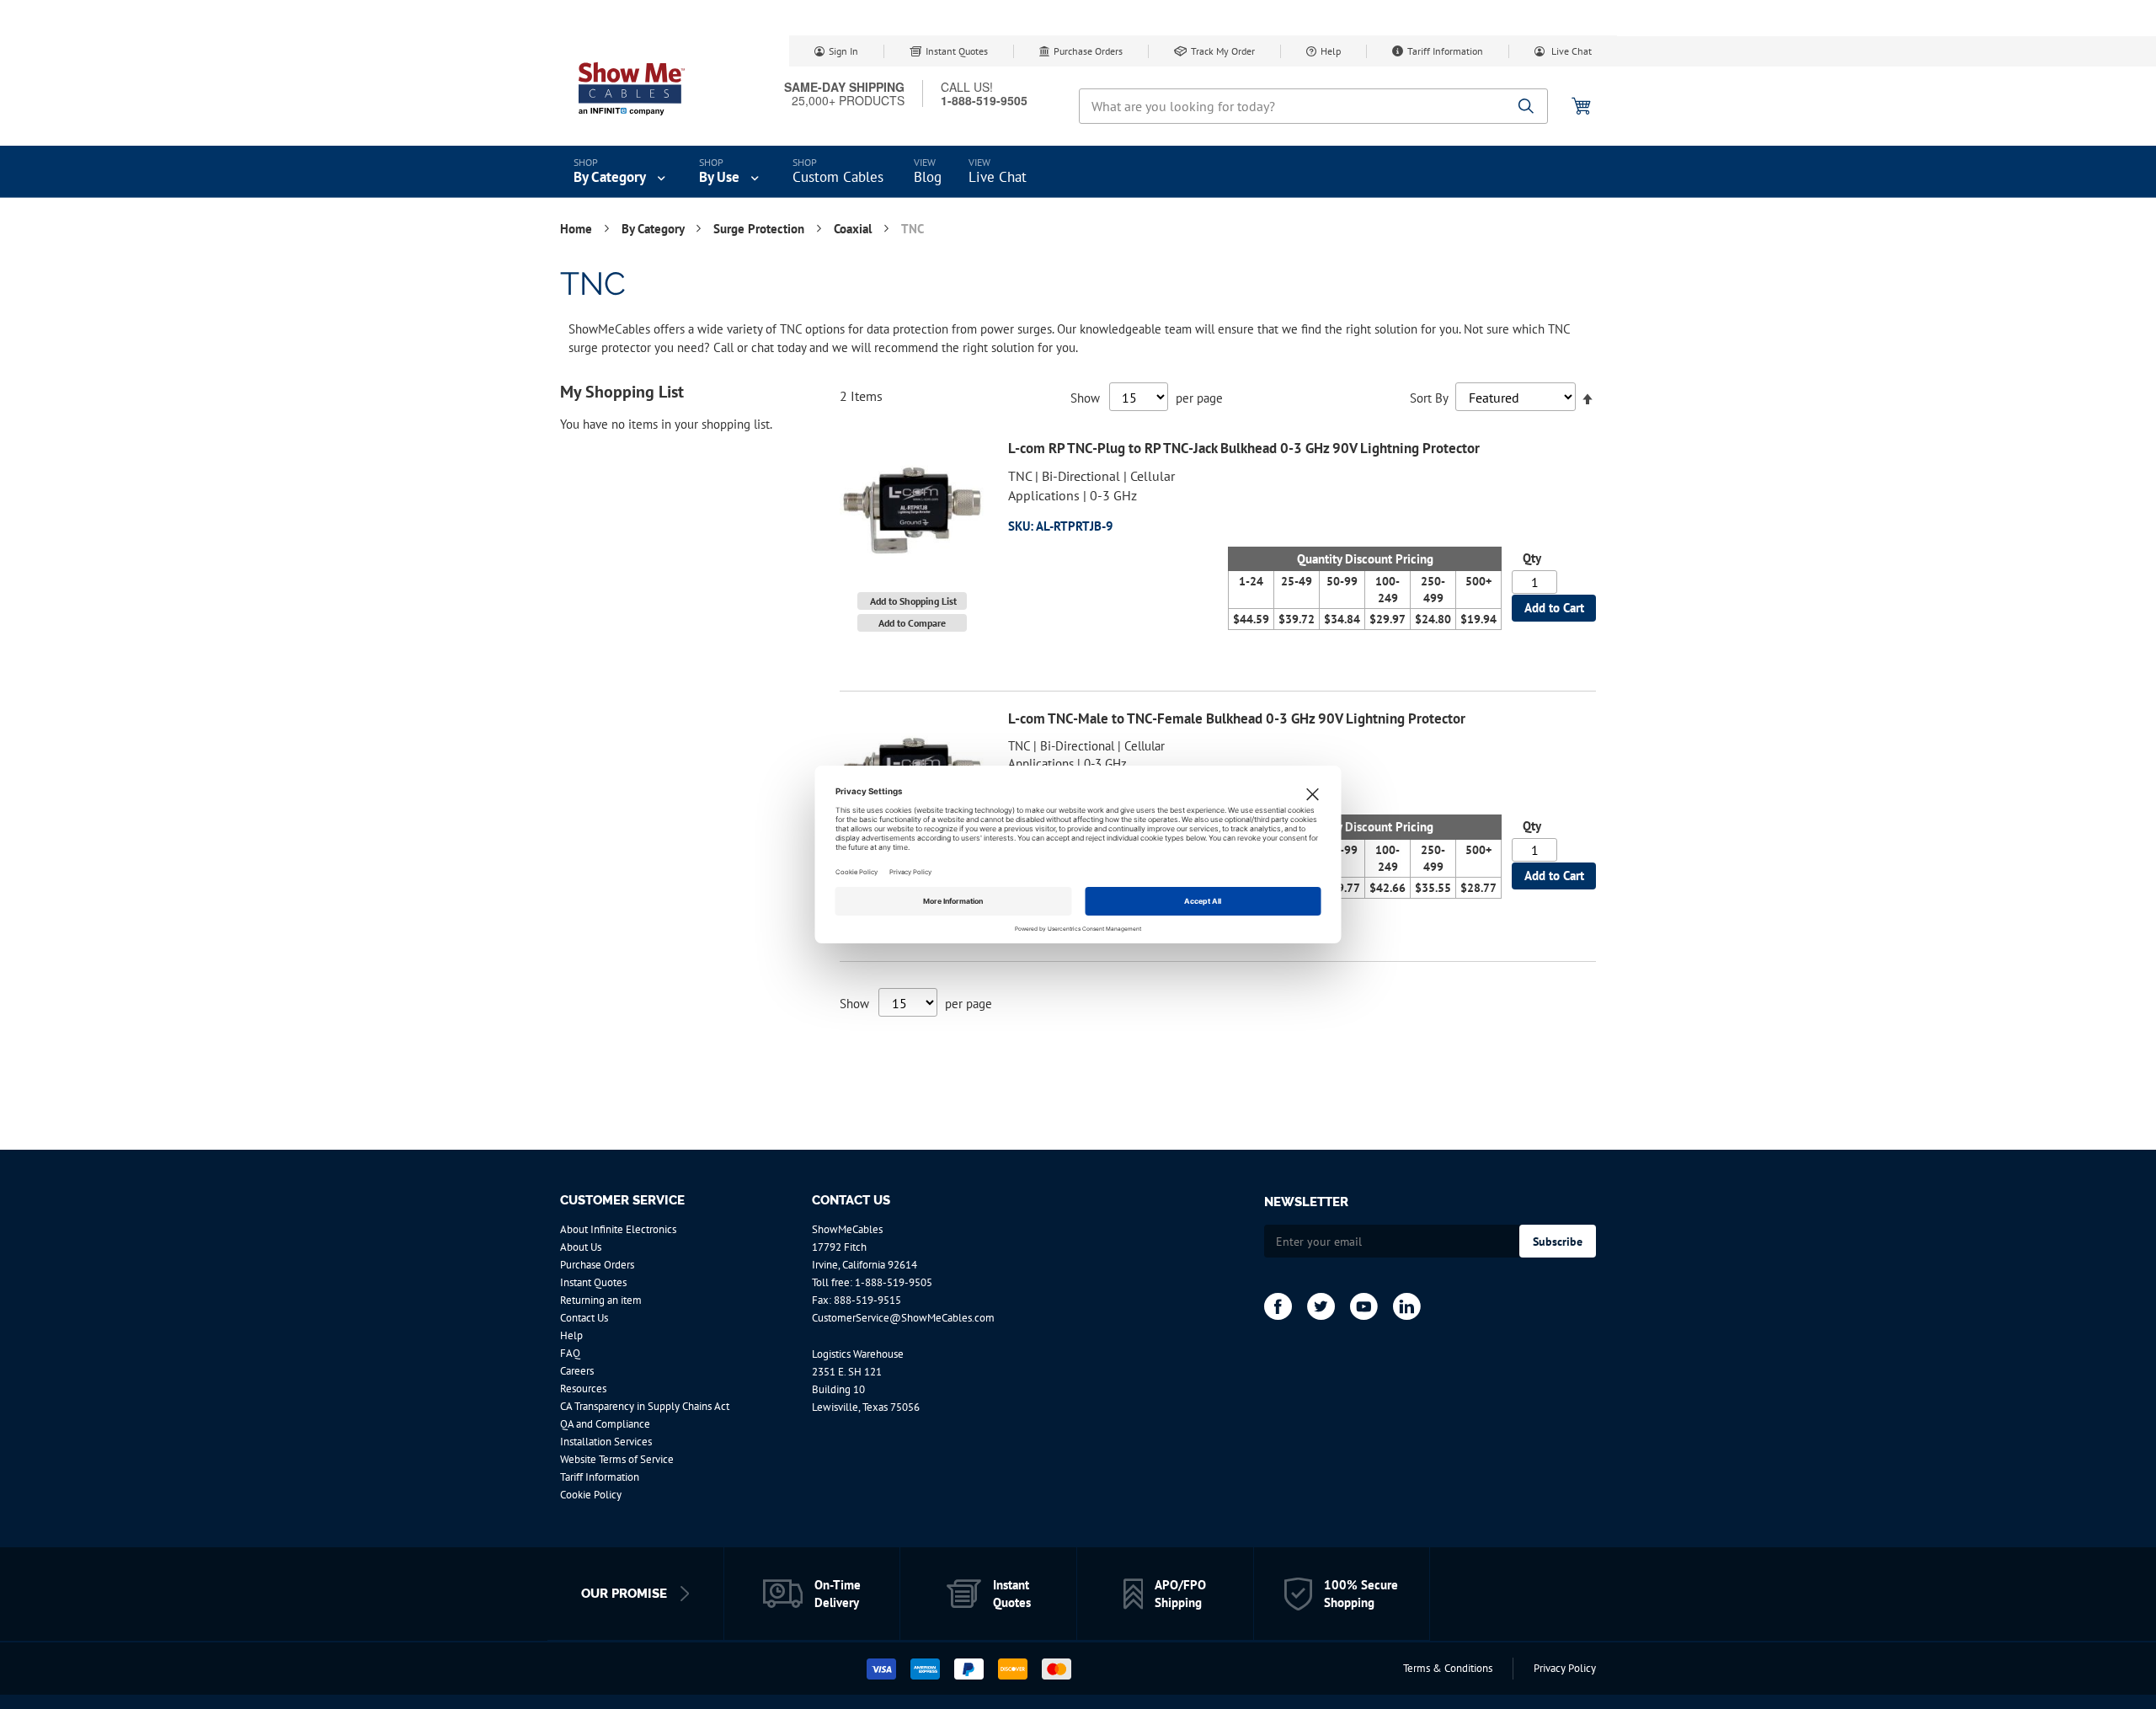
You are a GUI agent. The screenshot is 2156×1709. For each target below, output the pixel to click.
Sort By (1429, 398)
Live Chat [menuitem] (998, 177)
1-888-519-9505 (894, 1282)
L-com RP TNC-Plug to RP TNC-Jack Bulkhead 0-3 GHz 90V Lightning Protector (1244, 448)
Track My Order (1223, 51)
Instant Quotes (957, 51)
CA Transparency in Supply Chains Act (645, 1406)
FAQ (570, 1353)
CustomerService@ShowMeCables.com (903, 1318)
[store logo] (632, 88)
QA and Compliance (605, 1424)
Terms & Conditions (1448, 1668)
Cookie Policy (591, 1495)
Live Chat (1570, 51)
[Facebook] (1278, 1306)
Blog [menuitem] (928, 177)
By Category (654, 229)
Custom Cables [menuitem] (838, 177)
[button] (912, 601)
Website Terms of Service (617, 1459)
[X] (1321, 1306)
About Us (581, 1247)
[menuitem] (621, 172)
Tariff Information (1445, 51)
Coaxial (854, 229)
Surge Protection (760, 229)
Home (578, 229)
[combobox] (1313, 106)
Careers (577, 1371)
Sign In (843, 51)
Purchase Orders (1088, 51)
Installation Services (606, 1442)
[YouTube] (1364, 1306)
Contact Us (584, 1318)
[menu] (1078, 172)
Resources (583, 1389)
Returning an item (601, 1300)
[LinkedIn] (1407, 1306)
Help (1331, 51)
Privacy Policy (1565, 1668)
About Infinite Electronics (618, 1229)
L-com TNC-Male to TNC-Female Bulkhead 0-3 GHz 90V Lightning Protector (1237, 718)
